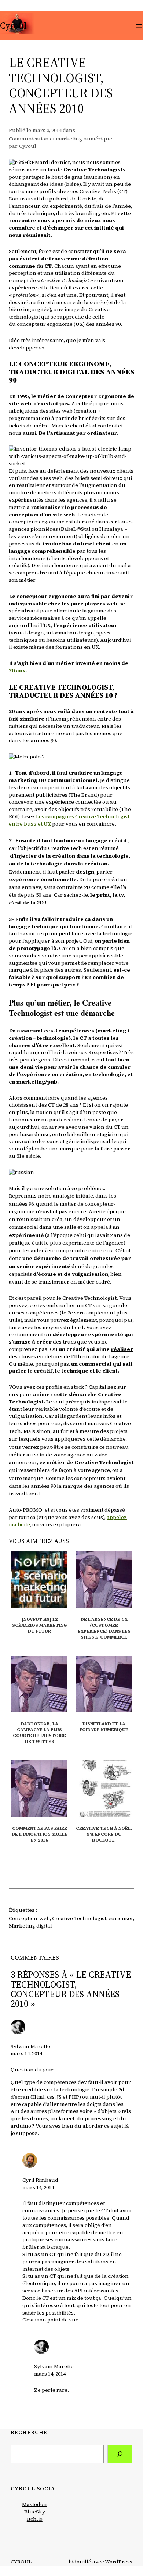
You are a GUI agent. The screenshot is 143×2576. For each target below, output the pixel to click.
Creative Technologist (79, 1918)
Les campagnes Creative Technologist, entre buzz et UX (70, 820)
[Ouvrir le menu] (139, 26)
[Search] (120, 2454)
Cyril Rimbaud (40, 2180)
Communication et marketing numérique (60, 139)
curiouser (121, 1918)
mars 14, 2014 (26, 2053)
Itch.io (35, 2519)
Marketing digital (30, 1926)
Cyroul (13, 26)
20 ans (17, 670)
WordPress (119, 2562)
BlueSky (35, 2512)
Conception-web (29, 1918)
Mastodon (34, 2504)
